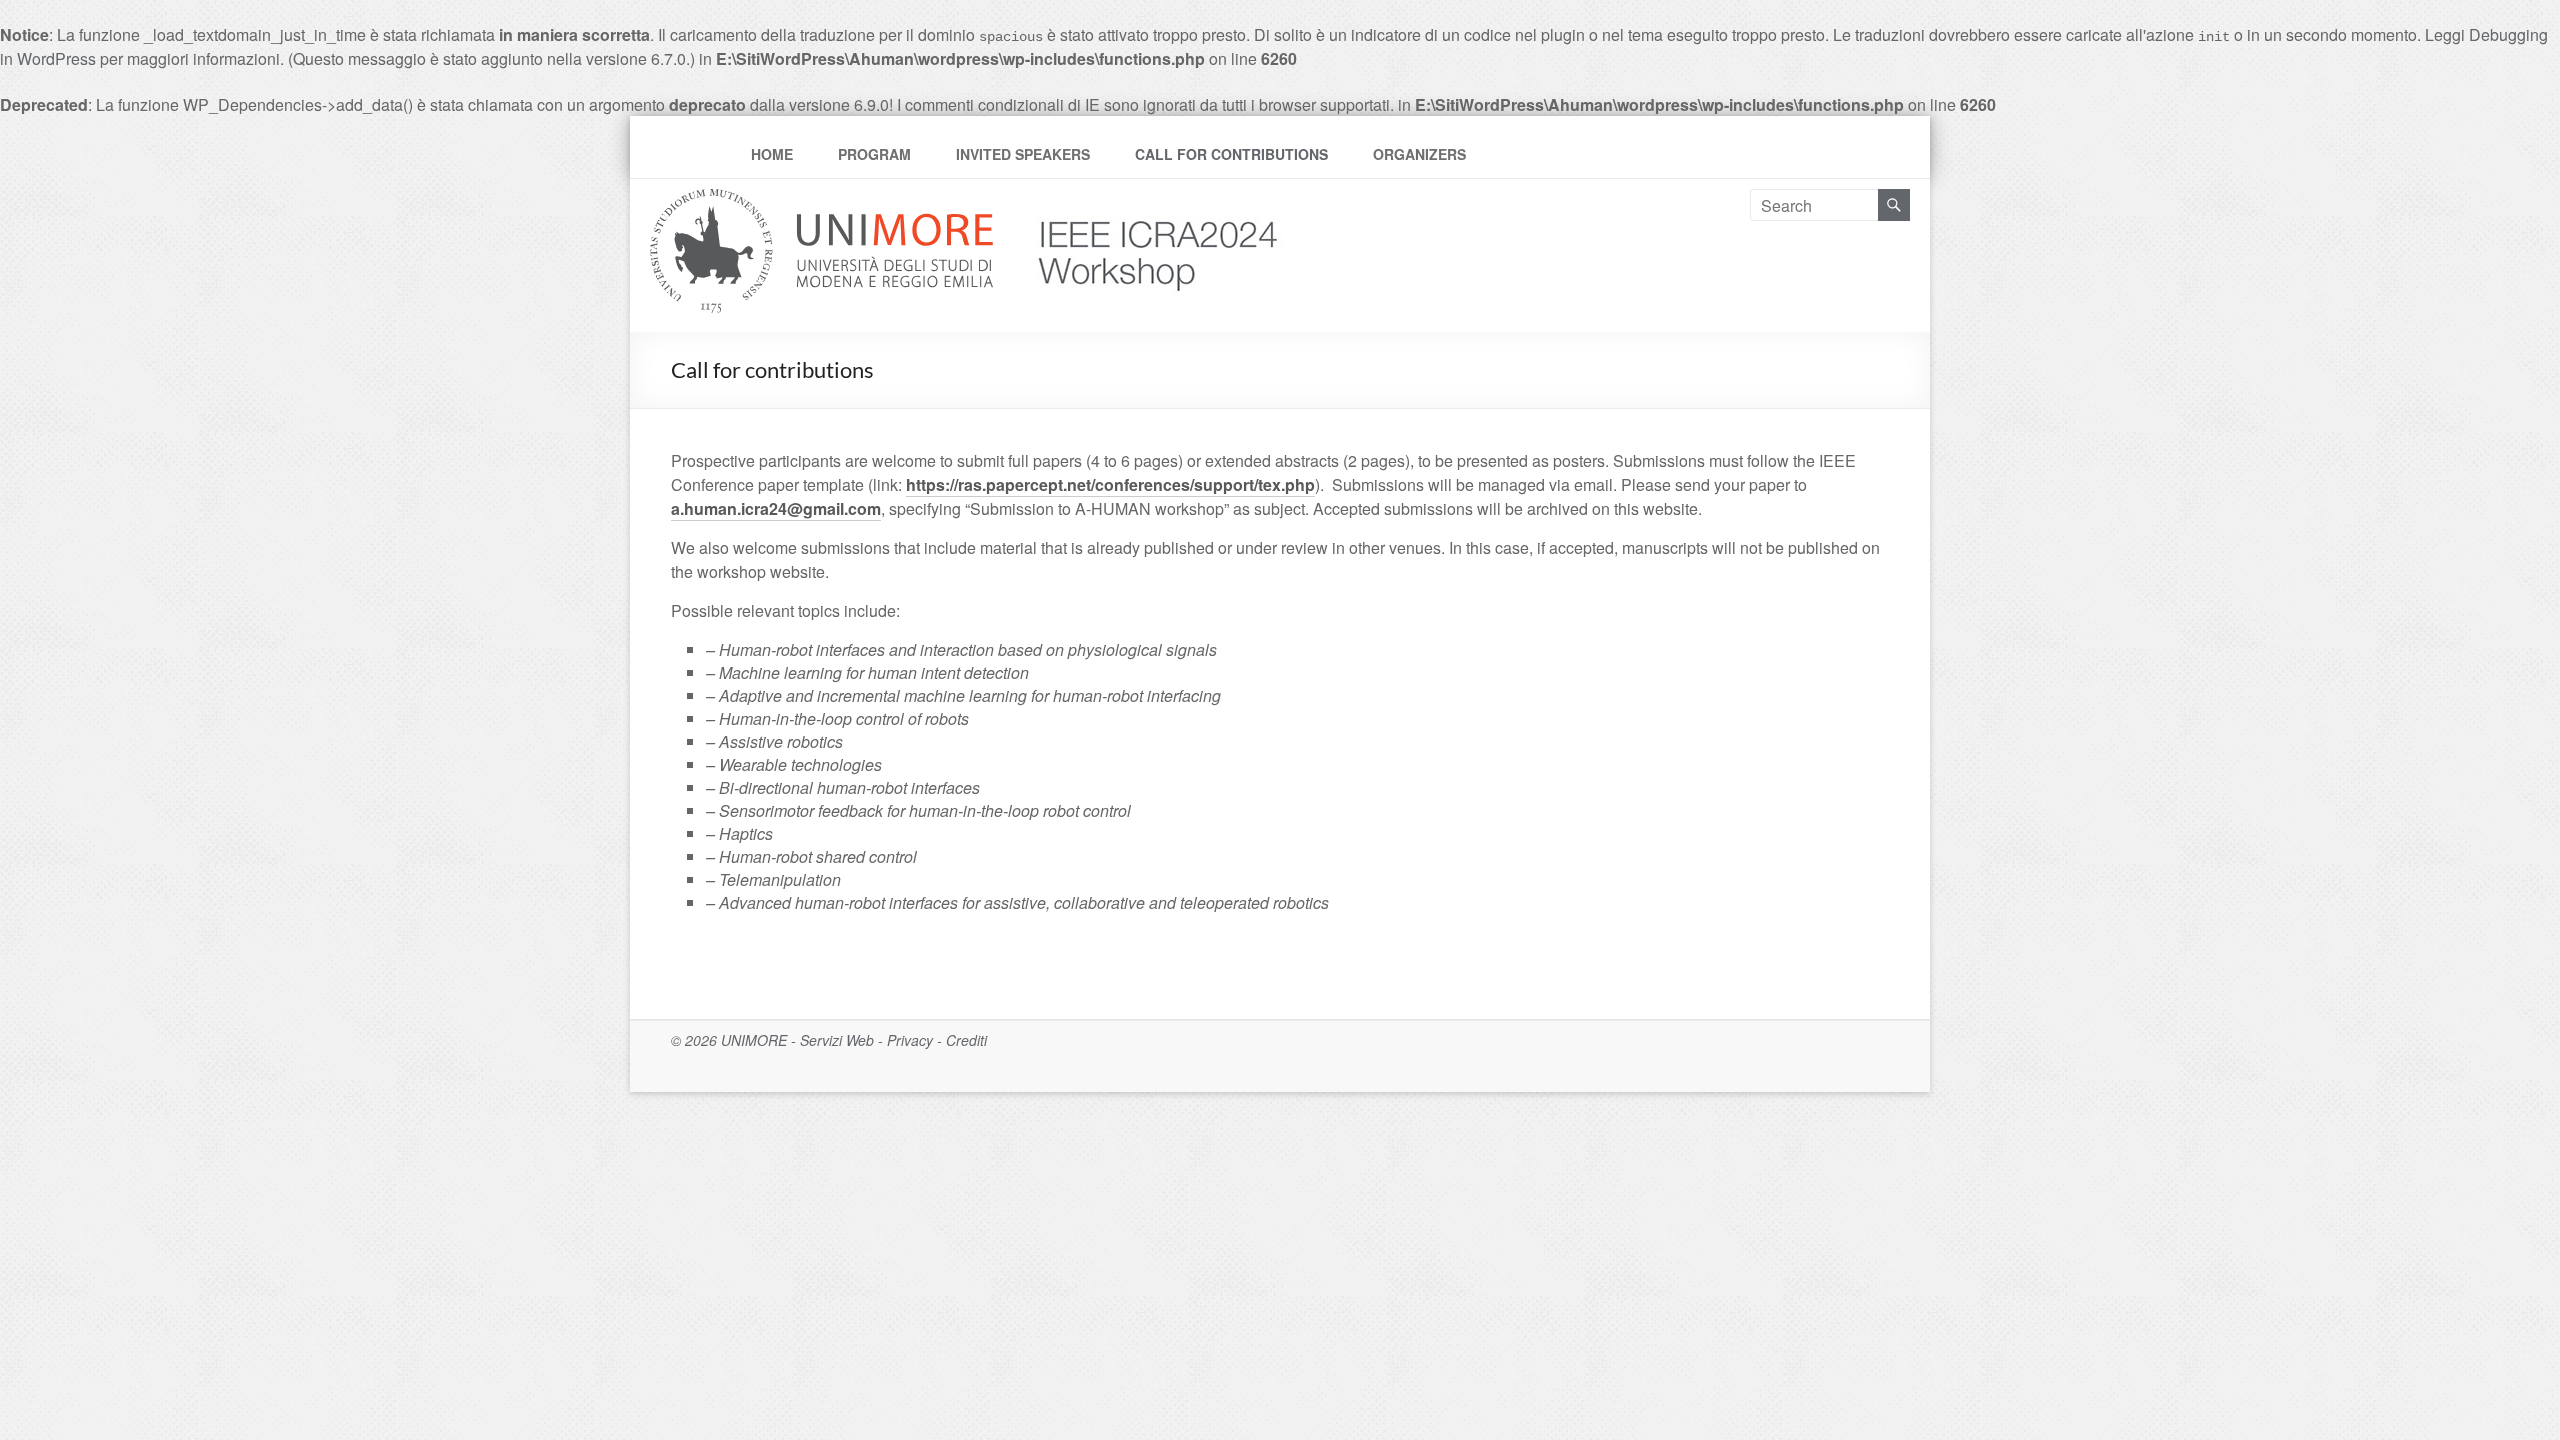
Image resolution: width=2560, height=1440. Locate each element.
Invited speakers (1023, 154)
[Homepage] (1141, 200)
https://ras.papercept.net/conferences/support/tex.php (1110, 484)
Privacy (910, 1040)
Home (772, 154)
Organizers (1419, 154)
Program (874, 154)
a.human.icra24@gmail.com (776, 508)
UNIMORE (754, 1040)
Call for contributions (1231, 154)
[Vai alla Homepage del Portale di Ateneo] (823, 200)
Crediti (966, 1040)
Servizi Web (837, 1040)
